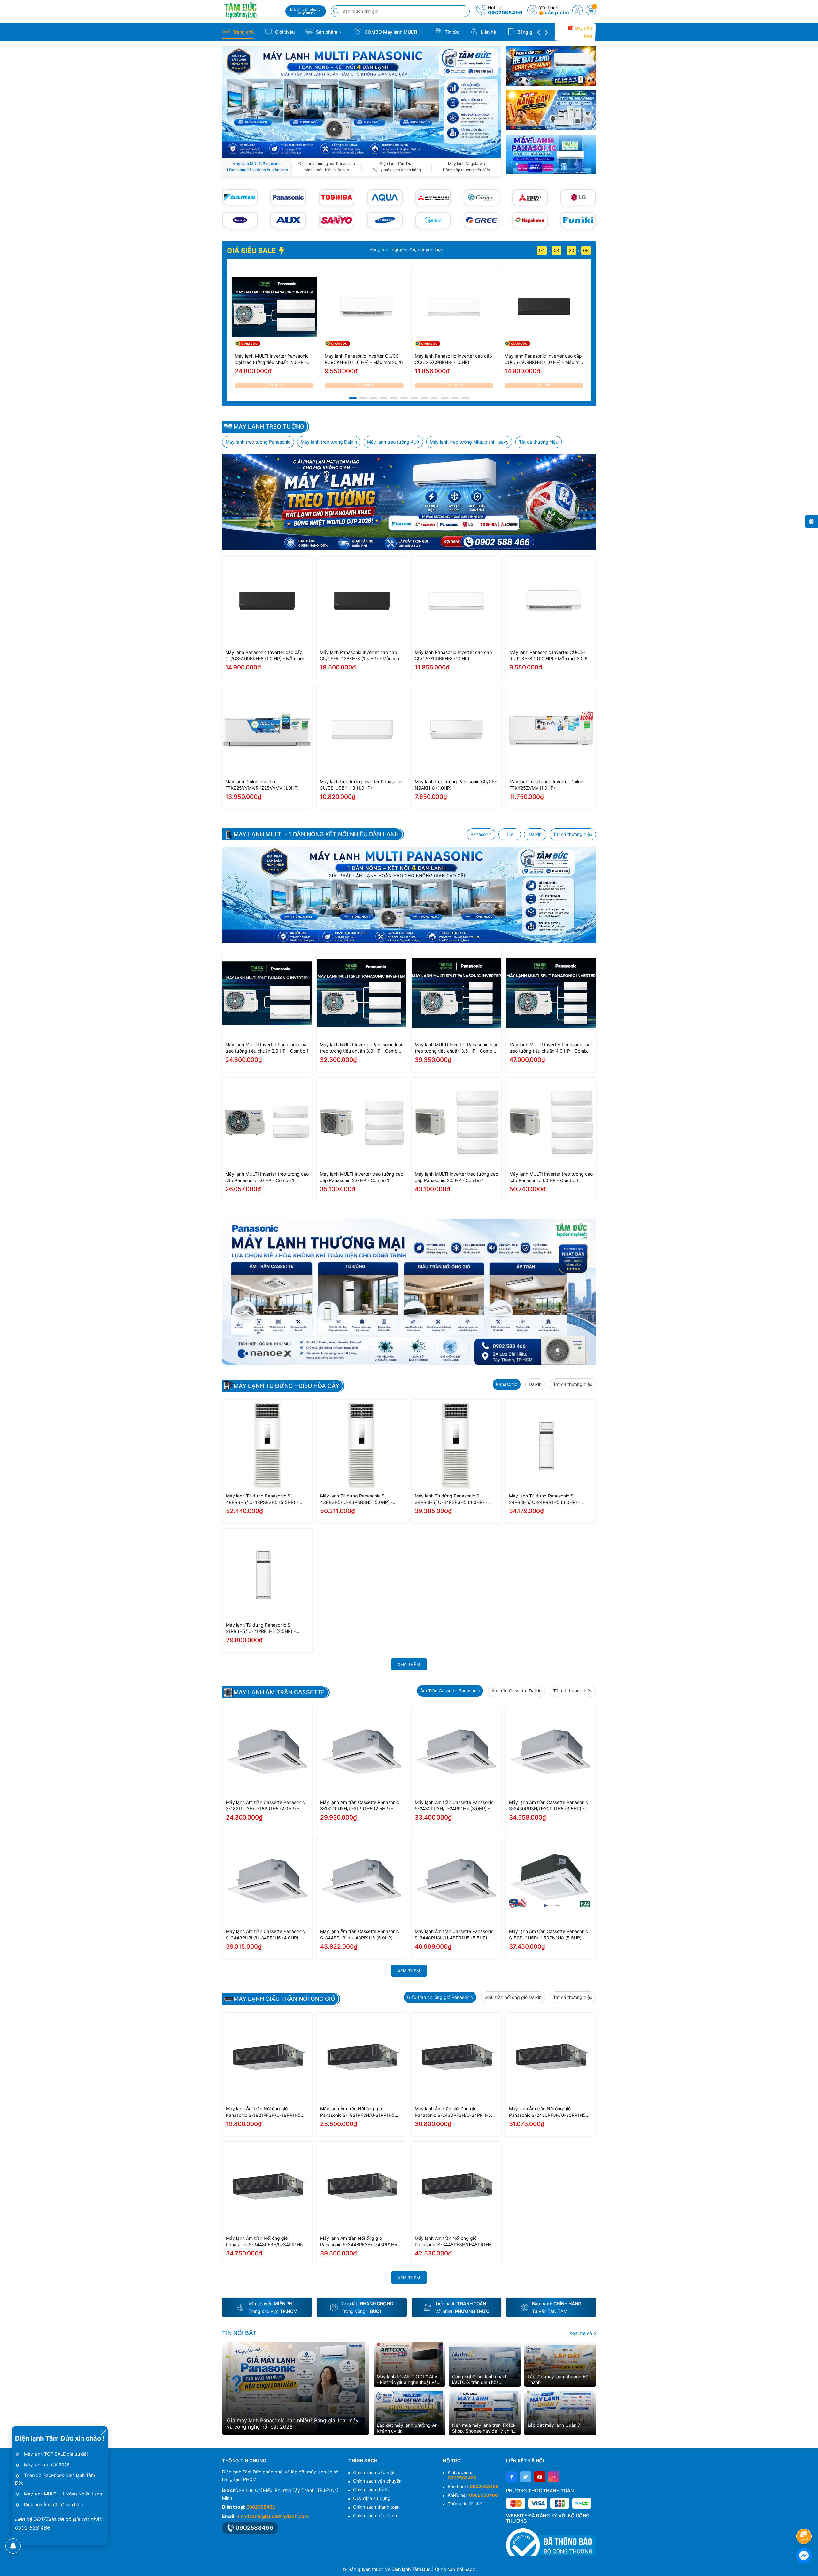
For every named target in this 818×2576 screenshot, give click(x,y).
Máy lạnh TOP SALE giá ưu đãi (56, 2454)
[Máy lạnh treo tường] (409, 502)
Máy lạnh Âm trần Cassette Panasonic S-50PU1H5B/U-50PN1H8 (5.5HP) (548, 1934)
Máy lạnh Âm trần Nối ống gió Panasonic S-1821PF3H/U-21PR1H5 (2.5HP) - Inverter (357, 2112)
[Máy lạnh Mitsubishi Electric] (530, 197)
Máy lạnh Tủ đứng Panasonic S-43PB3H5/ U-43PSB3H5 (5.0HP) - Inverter (356, 1499)
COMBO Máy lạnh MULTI (391, 32)
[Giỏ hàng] (591, 10)
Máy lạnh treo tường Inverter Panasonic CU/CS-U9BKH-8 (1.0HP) (361, 785)
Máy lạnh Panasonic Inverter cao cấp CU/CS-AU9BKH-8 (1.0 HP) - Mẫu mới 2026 (544, 359)
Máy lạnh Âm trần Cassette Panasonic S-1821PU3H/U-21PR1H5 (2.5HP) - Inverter (360, 1806)
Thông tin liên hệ (465, 2504)
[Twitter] (526, 2477)
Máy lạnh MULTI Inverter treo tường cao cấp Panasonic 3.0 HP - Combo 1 (362, 1177)
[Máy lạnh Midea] (433, 220)
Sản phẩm (327, 32)
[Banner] (551, 66)
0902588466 (505, 12)
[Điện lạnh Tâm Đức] (251, 10)
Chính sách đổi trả (372, 2490)
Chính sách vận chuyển (377, 2481)
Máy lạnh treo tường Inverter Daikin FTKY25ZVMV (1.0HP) (546, 785)
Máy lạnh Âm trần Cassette (279, 1692)
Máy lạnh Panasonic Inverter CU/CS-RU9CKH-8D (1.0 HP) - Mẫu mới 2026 (364, 359)
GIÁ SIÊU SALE (252, 251)
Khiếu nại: (473, 2495)
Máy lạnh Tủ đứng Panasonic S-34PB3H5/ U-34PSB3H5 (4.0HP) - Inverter (451, 1499)
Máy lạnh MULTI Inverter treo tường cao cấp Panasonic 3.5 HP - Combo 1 (456, 1177)
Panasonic (481, 834)
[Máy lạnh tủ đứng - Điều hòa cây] (409, 1292)
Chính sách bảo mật (374, 2472)
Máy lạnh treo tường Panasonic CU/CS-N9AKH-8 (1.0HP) (456, 785)
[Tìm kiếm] (337, 11)
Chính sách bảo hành (375, 2515)
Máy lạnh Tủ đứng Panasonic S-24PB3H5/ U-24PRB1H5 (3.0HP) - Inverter (545, 1499)
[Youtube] (540, 2477)
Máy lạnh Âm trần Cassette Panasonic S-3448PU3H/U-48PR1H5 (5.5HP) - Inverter (454, 1935)
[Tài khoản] (577, 10)
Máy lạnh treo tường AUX (393, 442)
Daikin (535, 834)
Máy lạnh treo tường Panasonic (258, 442)
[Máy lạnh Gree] (481, 220)
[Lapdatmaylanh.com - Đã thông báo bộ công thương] (551, 2542)
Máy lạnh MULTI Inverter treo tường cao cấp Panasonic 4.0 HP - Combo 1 (551, 1177)
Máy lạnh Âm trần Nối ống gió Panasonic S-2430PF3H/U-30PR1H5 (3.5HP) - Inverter (547, 2112)
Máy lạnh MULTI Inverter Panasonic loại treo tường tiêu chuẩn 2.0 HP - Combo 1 (272, 359)
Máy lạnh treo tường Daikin (329, 442)
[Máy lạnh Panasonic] (288, 197)
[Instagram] (554, 2477)
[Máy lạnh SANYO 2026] (337, 220)
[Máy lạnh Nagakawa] (530, 220)
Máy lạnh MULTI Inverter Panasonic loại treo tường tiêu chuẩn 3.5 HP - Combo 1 (456, 1048)
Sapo (470, 2569)
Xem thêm (409, 1664)
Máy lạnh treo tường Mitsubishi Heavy (469, 442)
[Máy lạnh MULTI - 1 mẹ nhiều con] (409, 895)
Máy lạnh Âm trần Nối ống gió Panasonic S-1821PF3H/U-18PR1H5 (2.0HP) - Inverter (263, 2112)
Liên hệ (488, 32)
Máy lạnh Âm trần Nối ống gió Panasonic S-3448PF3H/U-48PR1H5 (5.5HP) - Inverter (453, 2242)
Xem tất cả (581, 2333)
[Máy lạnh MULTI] (362, 101)
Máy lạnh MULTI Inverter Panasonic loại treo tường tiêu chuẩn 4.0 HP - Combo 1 (550, 1048)
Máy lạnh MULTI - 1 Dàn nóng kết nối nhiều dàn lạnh (316, 834)
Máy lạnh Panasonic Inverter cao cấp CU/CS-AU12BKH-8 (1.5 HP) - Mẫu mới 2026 (360, 656)
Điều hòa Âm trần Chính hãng (54, 2505)
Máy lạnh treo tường (269, 427)
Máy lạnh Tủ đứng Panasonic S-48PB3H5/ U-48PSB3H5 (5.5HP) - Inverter (262, 1499)
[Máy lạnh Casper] (481, 197)
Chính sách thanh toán (376, 2507)
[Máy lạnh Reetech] (240, 220)
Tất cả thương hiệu (539, 442)
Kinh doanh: (462, 2475)
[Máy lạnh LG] (578, 197)
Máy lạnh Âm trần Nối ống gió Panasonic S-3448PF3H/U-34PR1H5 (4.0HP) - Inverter (264, 2242)
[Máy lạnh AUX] (288, 220)
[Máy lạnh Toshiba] (337, 197)
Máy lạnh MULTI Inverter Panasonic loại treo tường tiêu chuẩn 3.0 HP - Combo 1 (361, 1048)
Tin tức (451, 32)
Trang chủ (243, 32)
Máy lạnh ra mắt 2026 (47, 2465)
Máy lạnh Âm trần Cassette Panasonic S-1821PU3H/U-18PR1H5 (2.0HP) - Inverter (265, 1806)
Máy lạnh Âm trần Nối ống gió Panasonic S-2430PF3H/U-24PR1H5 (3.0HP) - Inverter (453, 2112)
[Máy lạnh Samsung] (385, 220)
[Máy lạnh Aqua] (385, 197)
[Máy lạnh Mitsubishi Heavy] (433, 197)
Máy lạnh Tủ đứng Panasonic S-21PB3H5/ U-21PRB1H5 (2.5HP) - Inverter (261, 1628)
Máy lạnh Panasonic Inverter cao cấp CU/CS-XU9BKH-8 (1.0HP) (453, 359)
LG (510, 834)
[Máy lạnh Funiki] (578, 220)
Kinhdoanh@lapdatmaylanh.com (272, 2516)
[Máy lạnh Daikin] (240, 197)
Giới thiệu (284, 32)
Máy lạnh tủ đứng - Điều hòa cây (286, 1386)
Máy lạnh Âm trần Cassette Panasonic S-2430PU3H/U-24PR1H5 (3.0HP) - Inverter (454, 1806)
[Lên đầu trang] (805, 2519)
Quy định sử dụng (372, 2498)
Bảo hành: (473, 2486)
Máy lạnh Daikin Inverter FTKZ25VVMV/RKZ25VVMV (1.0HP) (262, 785)
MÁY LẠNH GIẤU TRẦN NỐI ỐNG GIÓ (284, 1999)
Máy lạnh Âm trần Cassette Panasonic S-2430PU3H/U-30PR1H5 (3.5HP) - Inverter (548, 1806)
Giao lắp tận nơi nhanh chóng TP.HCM (343, 249)
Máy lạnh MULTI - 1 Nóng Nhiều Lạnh (63, 2494)
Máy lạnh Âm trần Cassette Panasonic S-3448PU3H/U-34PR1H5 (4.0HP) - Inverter (265, 1935)
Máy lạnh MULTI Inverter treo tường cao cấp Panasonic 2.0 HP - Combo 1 (267, 1177)
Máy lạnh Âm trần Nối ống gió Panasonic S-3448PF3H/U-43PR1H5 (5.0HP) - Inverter (359, 2242)
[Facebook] (512, 2477)
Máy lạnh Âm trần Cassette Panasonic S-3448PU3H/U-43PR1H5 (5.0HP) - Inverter (360, 1935)
